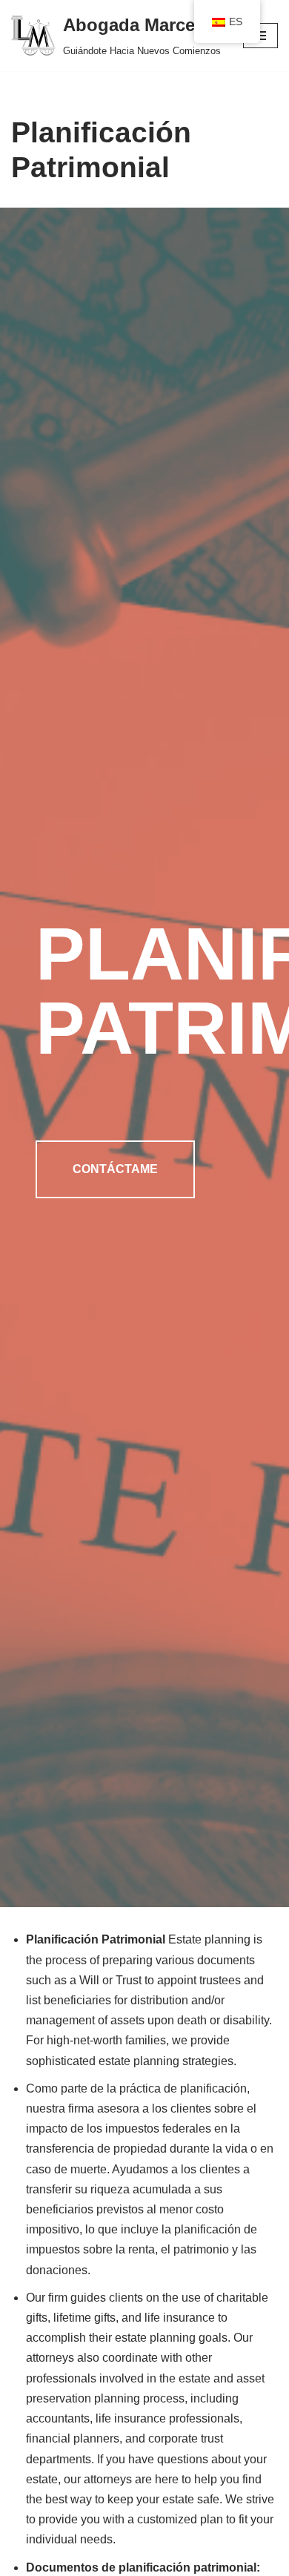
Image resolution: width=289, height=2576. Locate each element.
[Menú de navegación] (260, 36)
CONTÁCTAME (115, 1169)
